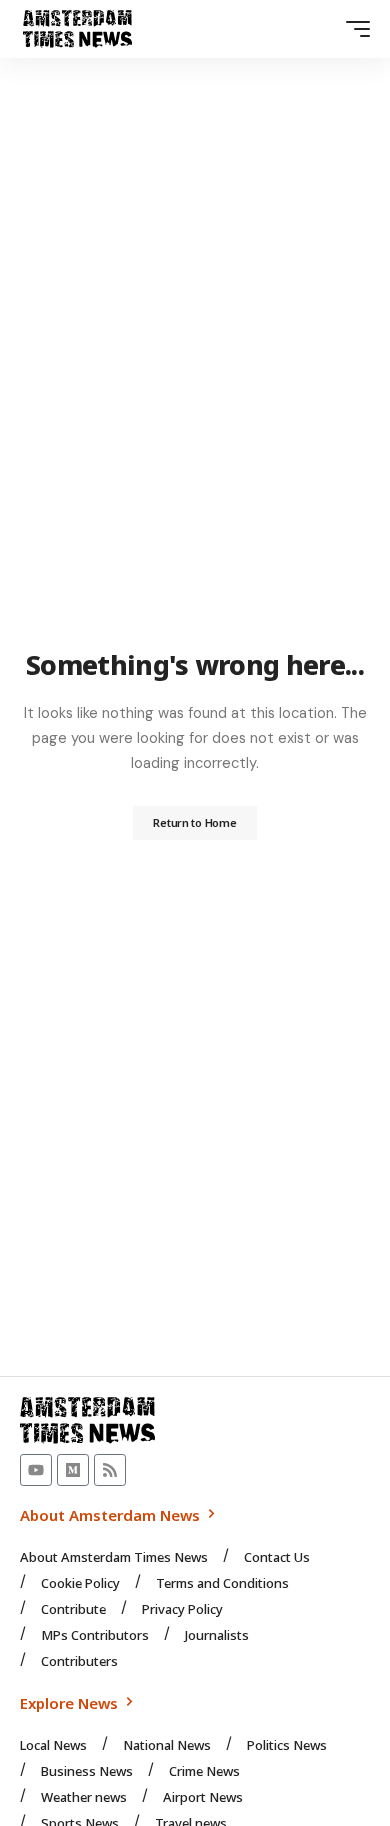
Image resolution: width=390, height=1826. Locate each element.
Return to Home (194, 822)
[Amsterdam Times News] (77, 29)
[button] (353, 29)
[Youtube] (36, 1470)
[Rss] (110, 1470)
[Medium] (73, 1470)
